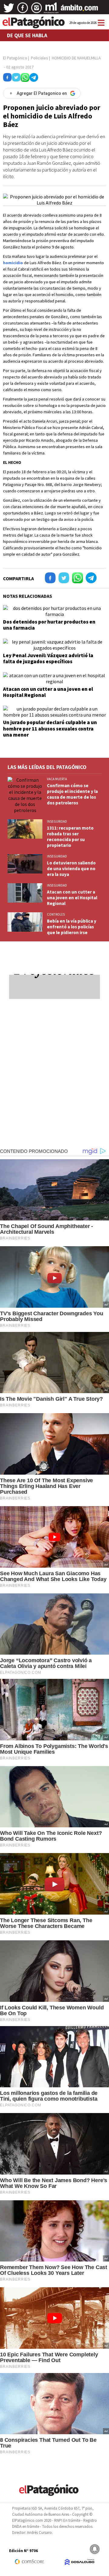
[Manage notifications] (95, 2549)
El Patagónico (15, 58)
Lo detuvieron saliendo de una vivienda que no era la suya (71, 869)
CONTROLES (56, 914)
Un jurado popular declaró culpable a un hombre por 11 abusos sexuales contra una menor (50, 729)
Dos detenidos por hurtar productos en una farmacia (49, 625)
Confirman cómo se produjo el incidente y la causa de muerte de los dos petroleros (72, 794)
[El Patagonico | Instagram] (37, 10)
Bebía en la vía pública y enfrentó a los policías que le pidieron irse (72, 927)
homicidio (13, 263)
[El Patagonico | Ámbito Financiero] (79, 10)
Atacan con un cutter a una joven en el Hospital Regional (48, 692)
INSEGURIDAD (57, 821)
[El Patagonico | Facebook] (23, 10)
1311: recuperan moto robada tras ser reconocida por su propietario (70, 837)
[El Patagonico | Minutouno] (51, 10)
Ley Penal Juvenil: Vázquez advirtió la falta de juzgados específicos (48, 658)
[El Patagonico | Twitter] (9, 10)
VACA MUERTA (57, 779)
